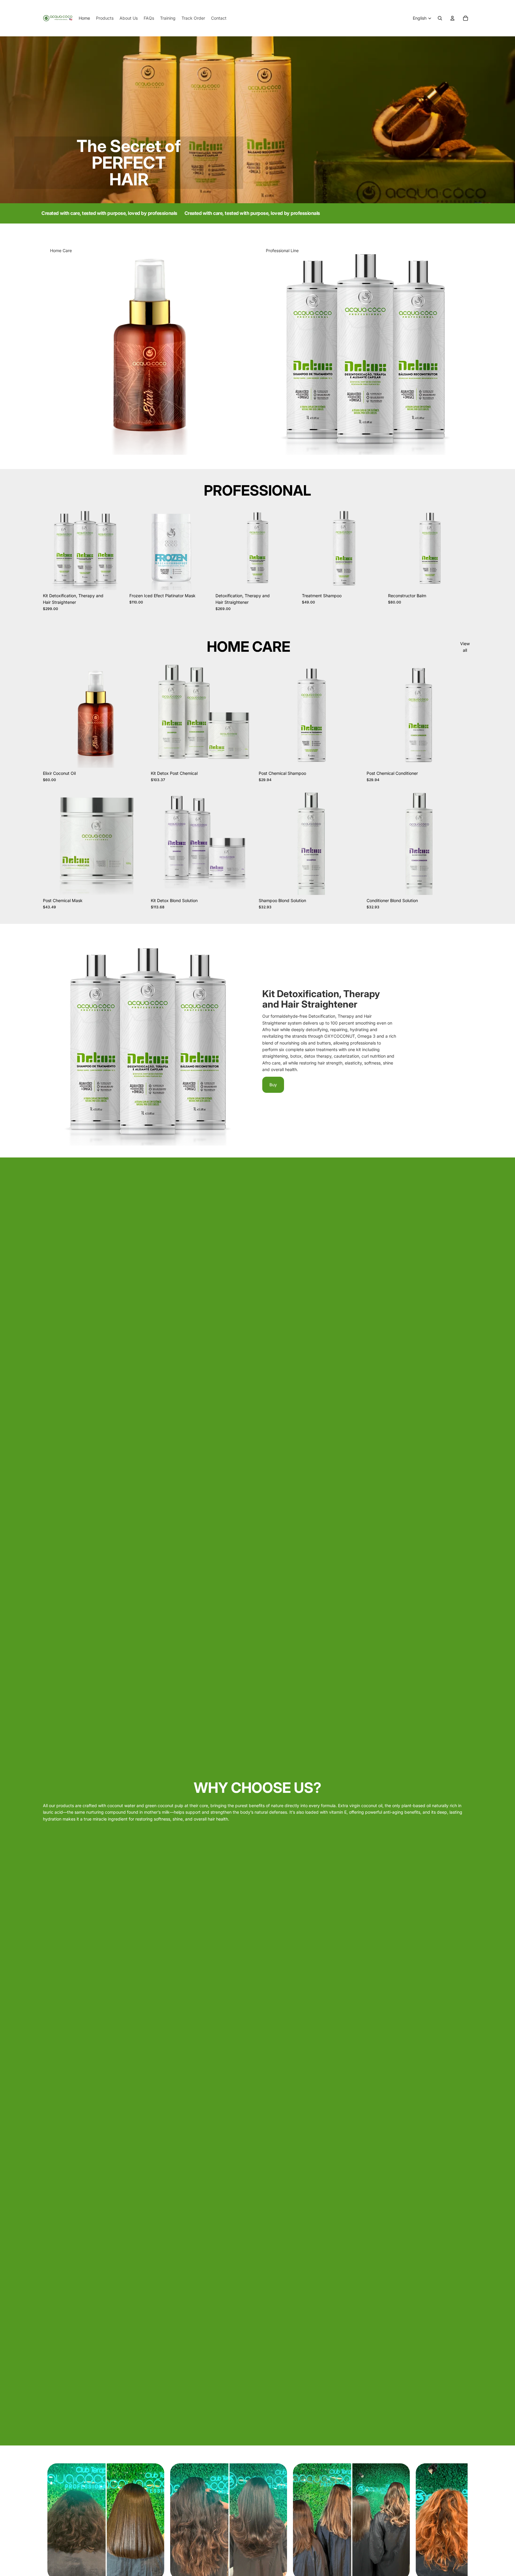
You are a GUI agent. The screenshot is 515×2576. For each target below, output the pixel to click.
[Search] (440, 18)
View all (465, 647)
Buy (273, 1085)
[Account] (452, 18)
